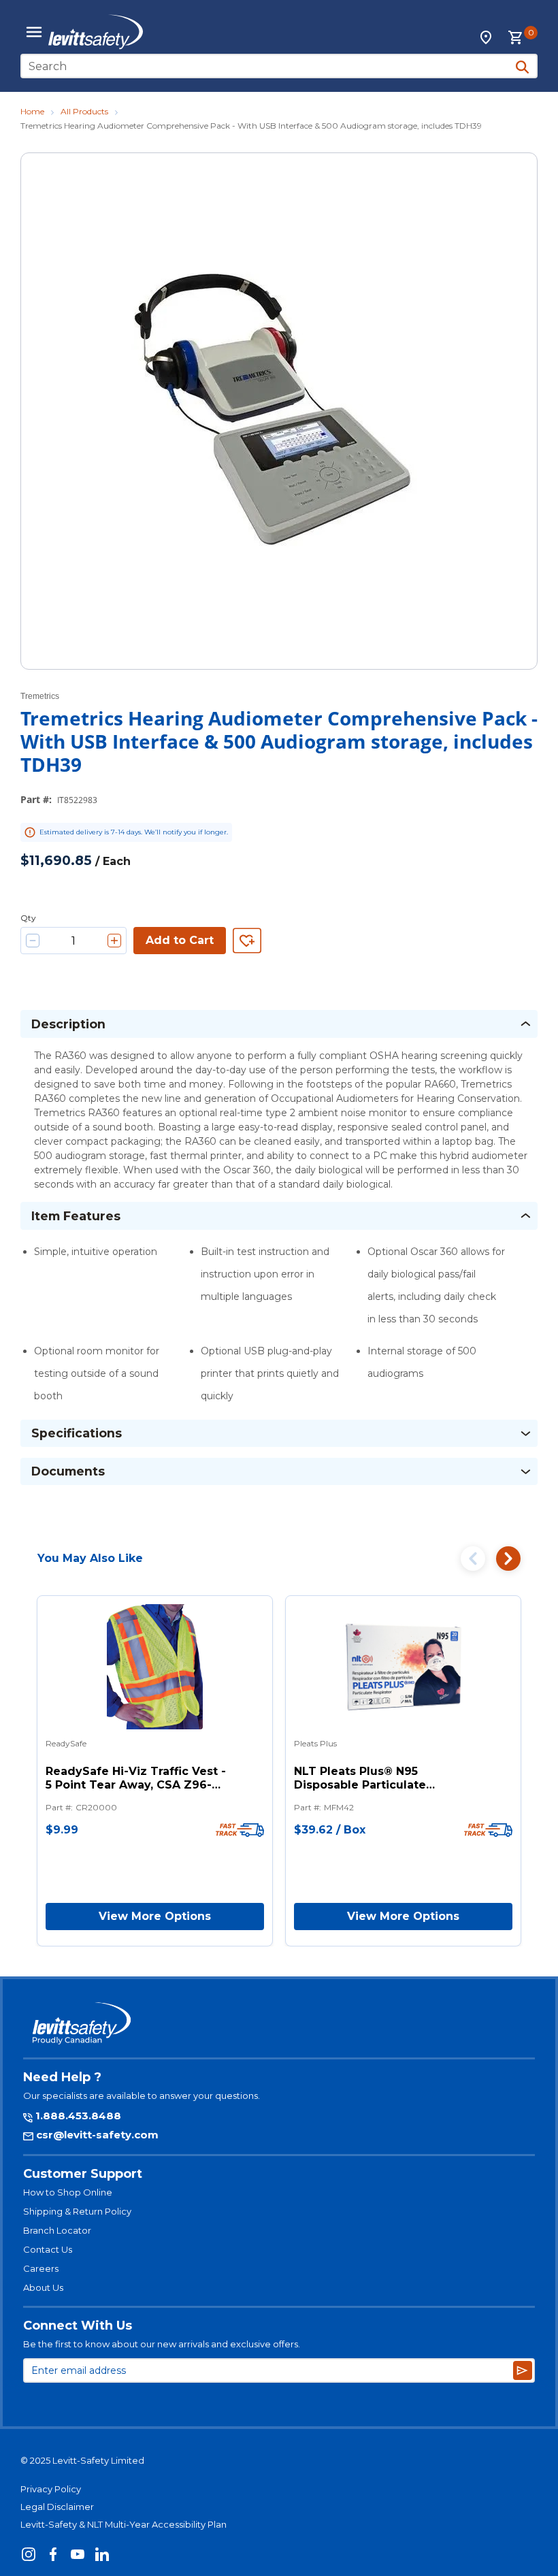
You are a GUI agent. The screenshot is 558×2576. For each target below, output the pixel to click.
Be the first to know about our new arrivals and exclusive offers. (162, 2344)
